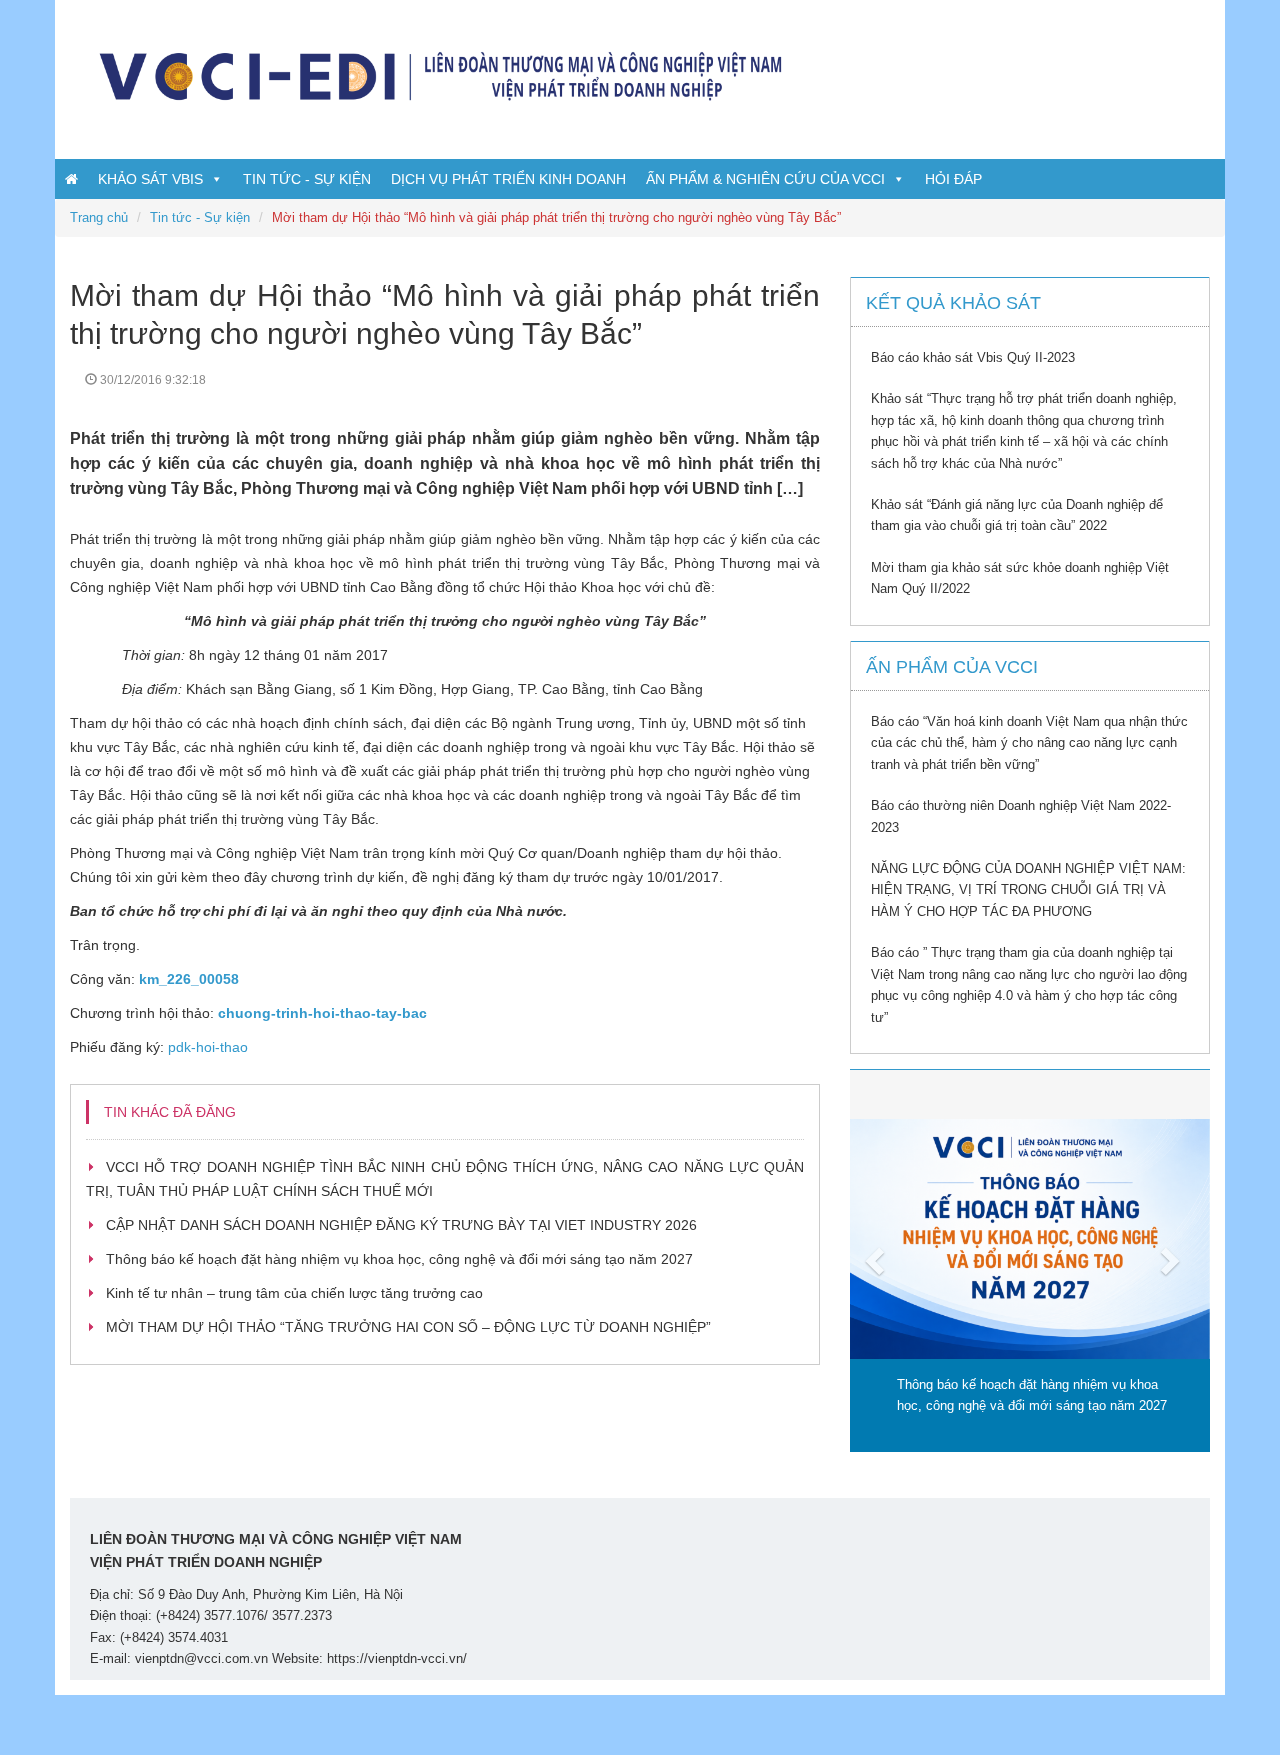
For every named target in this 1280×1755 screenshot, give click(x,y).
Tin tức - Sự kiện (307, 179)
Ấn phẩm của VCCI (952, 667)
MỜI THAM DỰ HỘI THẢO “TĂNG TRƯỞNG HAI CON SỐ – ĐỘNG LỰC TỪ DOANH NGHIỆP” (408, 1327)
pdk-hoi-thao (208, 1047)
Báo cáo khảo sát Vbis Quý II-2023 (973, 357)
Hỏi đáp (953, 179)
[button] (877, 1260)
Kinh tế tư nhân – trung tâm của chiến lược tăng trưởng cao (294, 1293)
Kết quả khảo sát (953, 303)
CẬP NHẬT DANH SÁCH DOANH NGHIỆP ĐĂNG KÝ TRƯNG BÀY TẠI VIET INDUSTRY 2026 (401, 1225)
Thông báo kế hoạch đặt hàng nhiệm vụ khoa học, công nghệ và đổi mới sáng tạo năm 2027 (399, 1259)
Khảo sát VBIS (150, 179)
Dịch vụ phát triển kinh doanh (508, 179)
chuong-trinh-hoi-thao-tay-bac (322, 1013)
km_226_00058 (189, 979)
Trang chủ (99, 217)
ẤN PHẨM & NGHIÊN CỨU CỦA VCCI (765, 179)
